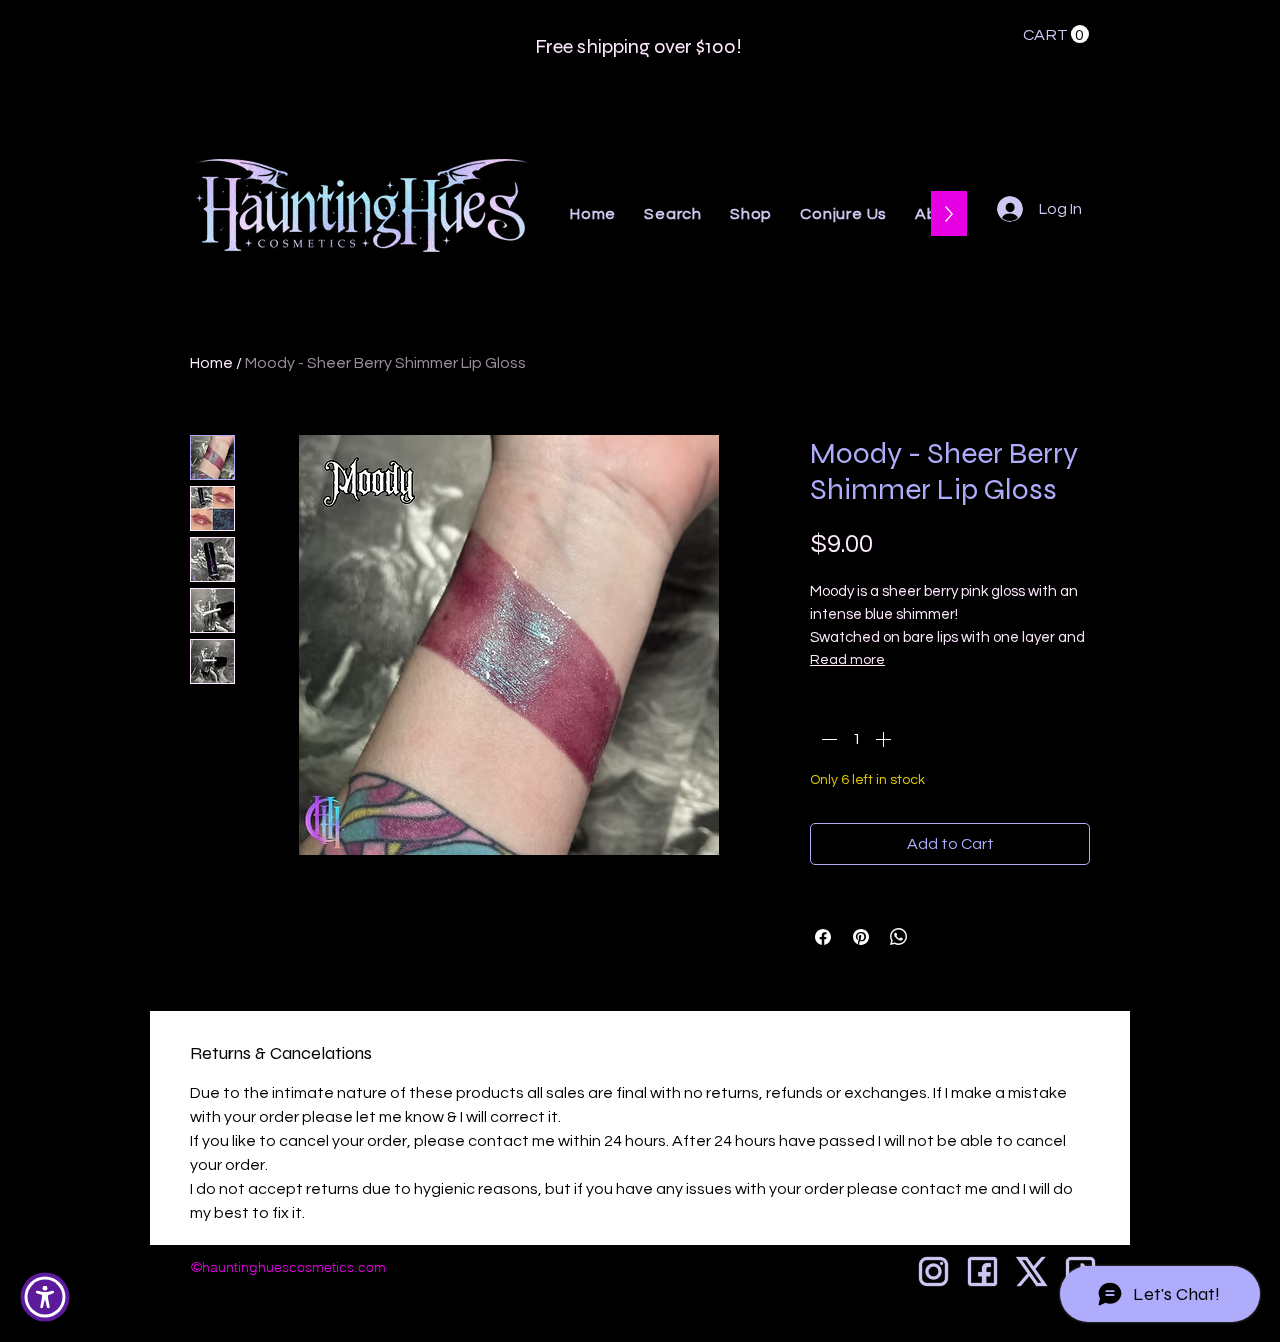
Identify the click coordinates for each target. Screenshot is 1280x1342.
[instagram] (933, 1271)
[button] (1056, 34)
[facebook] (982, 1271)
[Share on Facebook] (823, 937)
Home (211, 363)
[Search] (1109, 135)
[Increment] (885, 739)
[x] (1031, 1271)
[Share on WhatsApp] (899, 937)
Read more (847, 660)
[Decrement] (827, 739)
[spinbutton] (856, 739)
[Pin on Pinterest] (861, 937)
